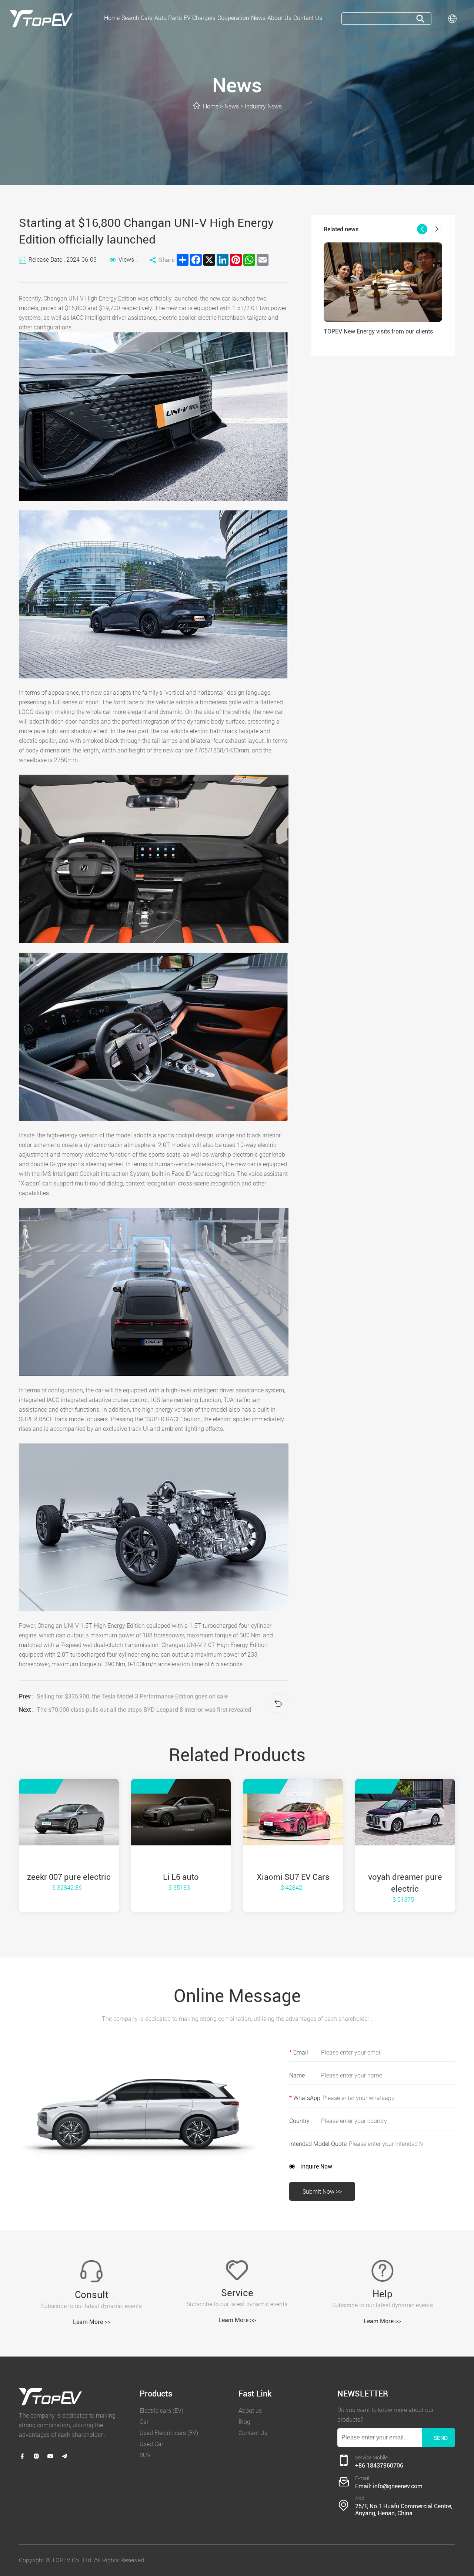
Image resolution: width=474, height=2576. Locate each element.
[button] (422, 229)
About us (250, 2411)
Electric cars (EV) (161, 2411)
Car (144, 2422)
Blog (244, 2422)
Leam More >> (92, 2322)
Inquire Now (316, 2166)
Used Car (151, 2444)
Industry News (263, 106)
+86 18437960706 (379, 2466)
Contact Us (253, 2433)
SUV (145, 2455)
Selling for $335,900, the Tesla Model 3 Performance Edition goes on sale (132, 1696)
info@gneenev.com (398, 2486)
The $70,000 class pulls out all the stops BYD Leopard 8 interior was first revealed (144, 1710)
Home (211, 106)
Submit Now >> (322, 2192)
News (232, 106)
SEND (441, 2438)
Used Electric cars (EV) (169, 2433)
